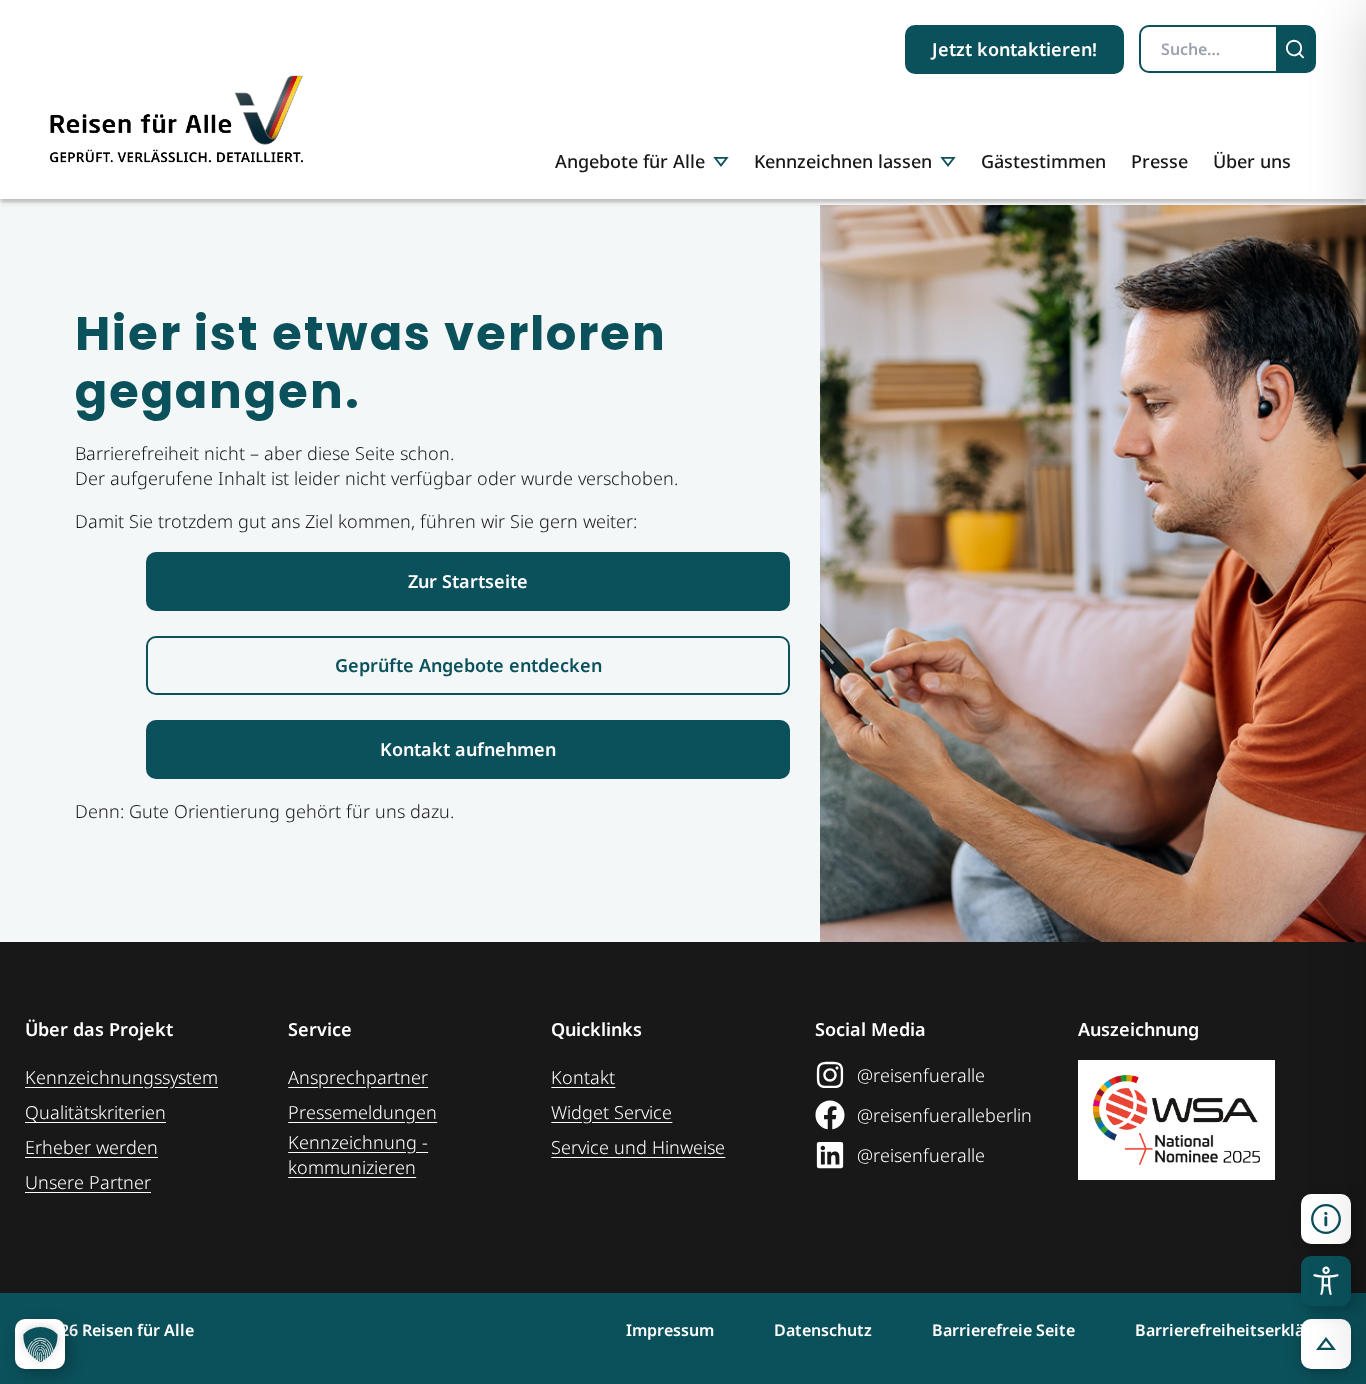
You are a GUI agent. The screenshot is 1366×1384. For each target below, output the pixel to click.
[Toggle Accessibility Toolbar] (1326, 1281)
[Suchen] (1297, 49)
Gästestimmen (1043, 161)
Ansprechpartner (358, 1077)
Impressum (670, 1330)
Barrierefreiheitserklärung (1238, 1330)
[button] (1326, 1219)
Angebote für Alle (630, 161)
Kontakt (583, 1077)
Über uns (1252, 161)
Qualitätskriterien (95, 1112)
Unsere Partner (88, 1182)
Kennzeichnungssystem (121, 1077)
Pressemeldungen (362, 1112)
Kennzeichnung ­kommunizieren (358, 1154)
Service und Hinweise (638, 1147)
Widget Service (611, 1112)
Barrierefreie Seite (1003, 1330)
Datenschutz (823, 1330)
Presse (1159, 161)
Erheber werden (91, 1147)
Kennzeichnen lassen (843, 161)
